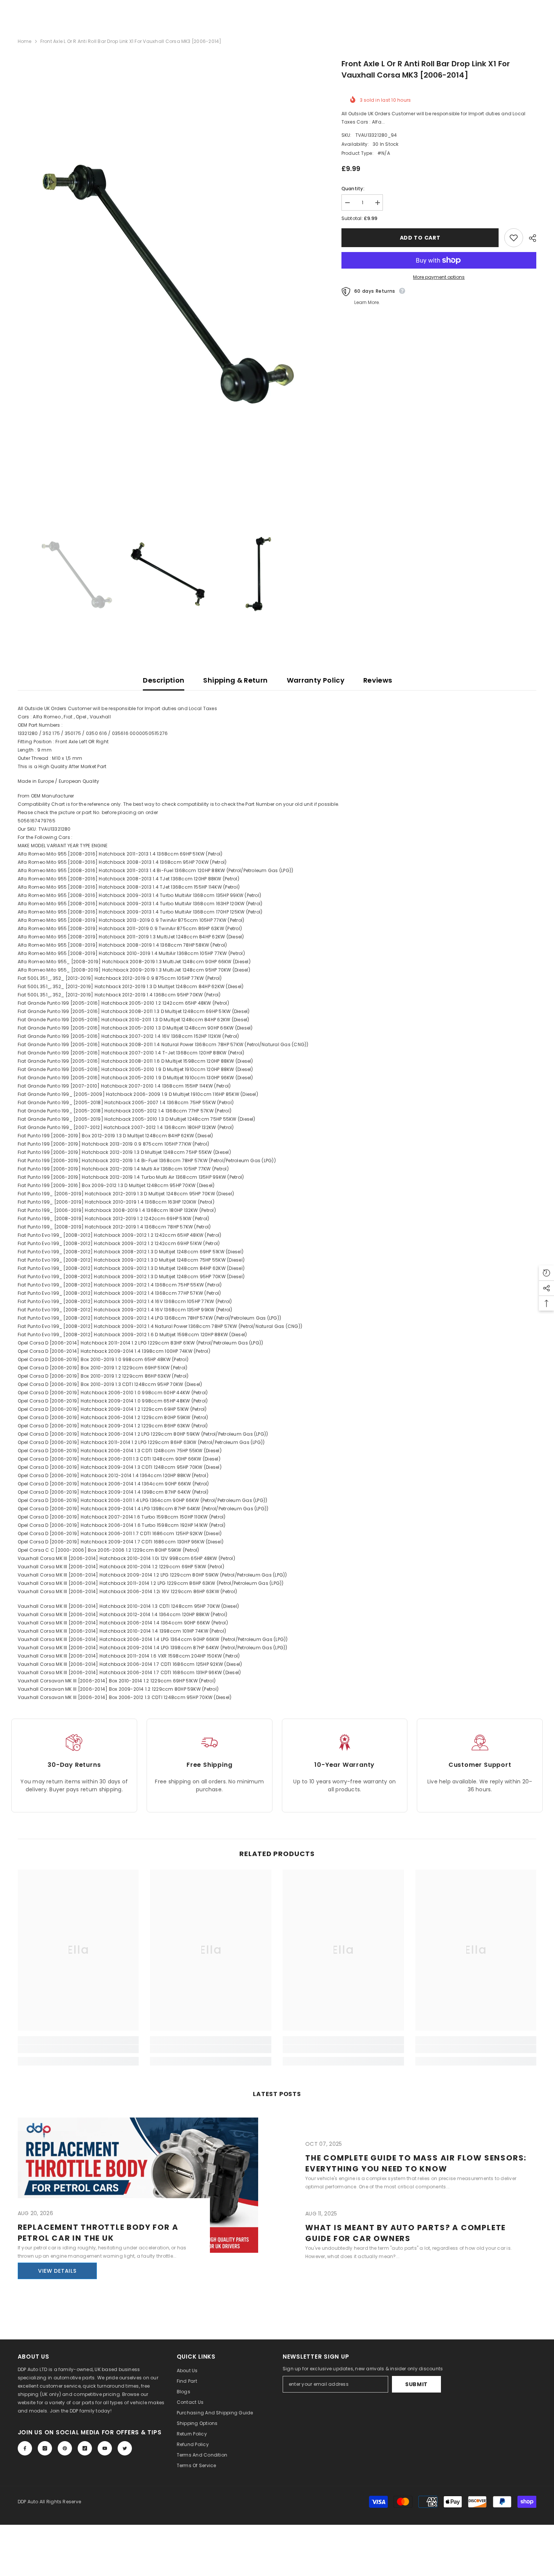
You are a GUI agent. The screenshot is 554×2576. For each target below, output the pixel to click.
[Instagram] (45, 2448)
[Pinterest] (65, 2448)
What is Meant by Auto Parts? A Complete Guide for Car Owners (406, 2233)
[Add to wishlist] (514, 238)
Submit (416, 2384)
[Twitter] (125, 2448)
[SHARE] (530, 238)
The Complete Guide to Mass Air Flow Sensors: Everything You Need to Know (416, 2163)
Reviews (378, 680)
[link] (78, 2049)
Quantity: (353, 189)
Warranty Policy (316, 680)
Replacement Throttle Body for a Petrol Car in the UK (98, 2233)
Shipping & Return (235, 680)
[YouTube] (105, 2448)
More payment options (439, 277)
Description (164, 680)
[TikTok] (85, 2448)
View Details (57, 2271)
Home (25, 41)
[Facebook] (25, 2448)
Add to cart (418, 238)
